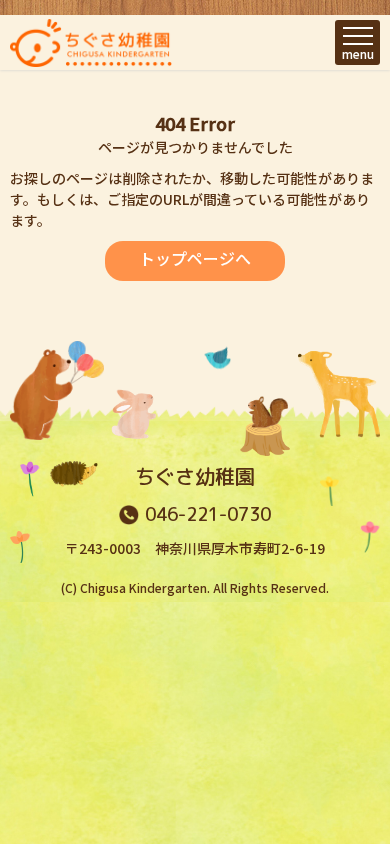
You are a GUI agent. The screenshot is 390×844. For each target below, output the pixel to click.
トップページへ (195, 258)
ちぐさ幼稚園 (195, 476)
